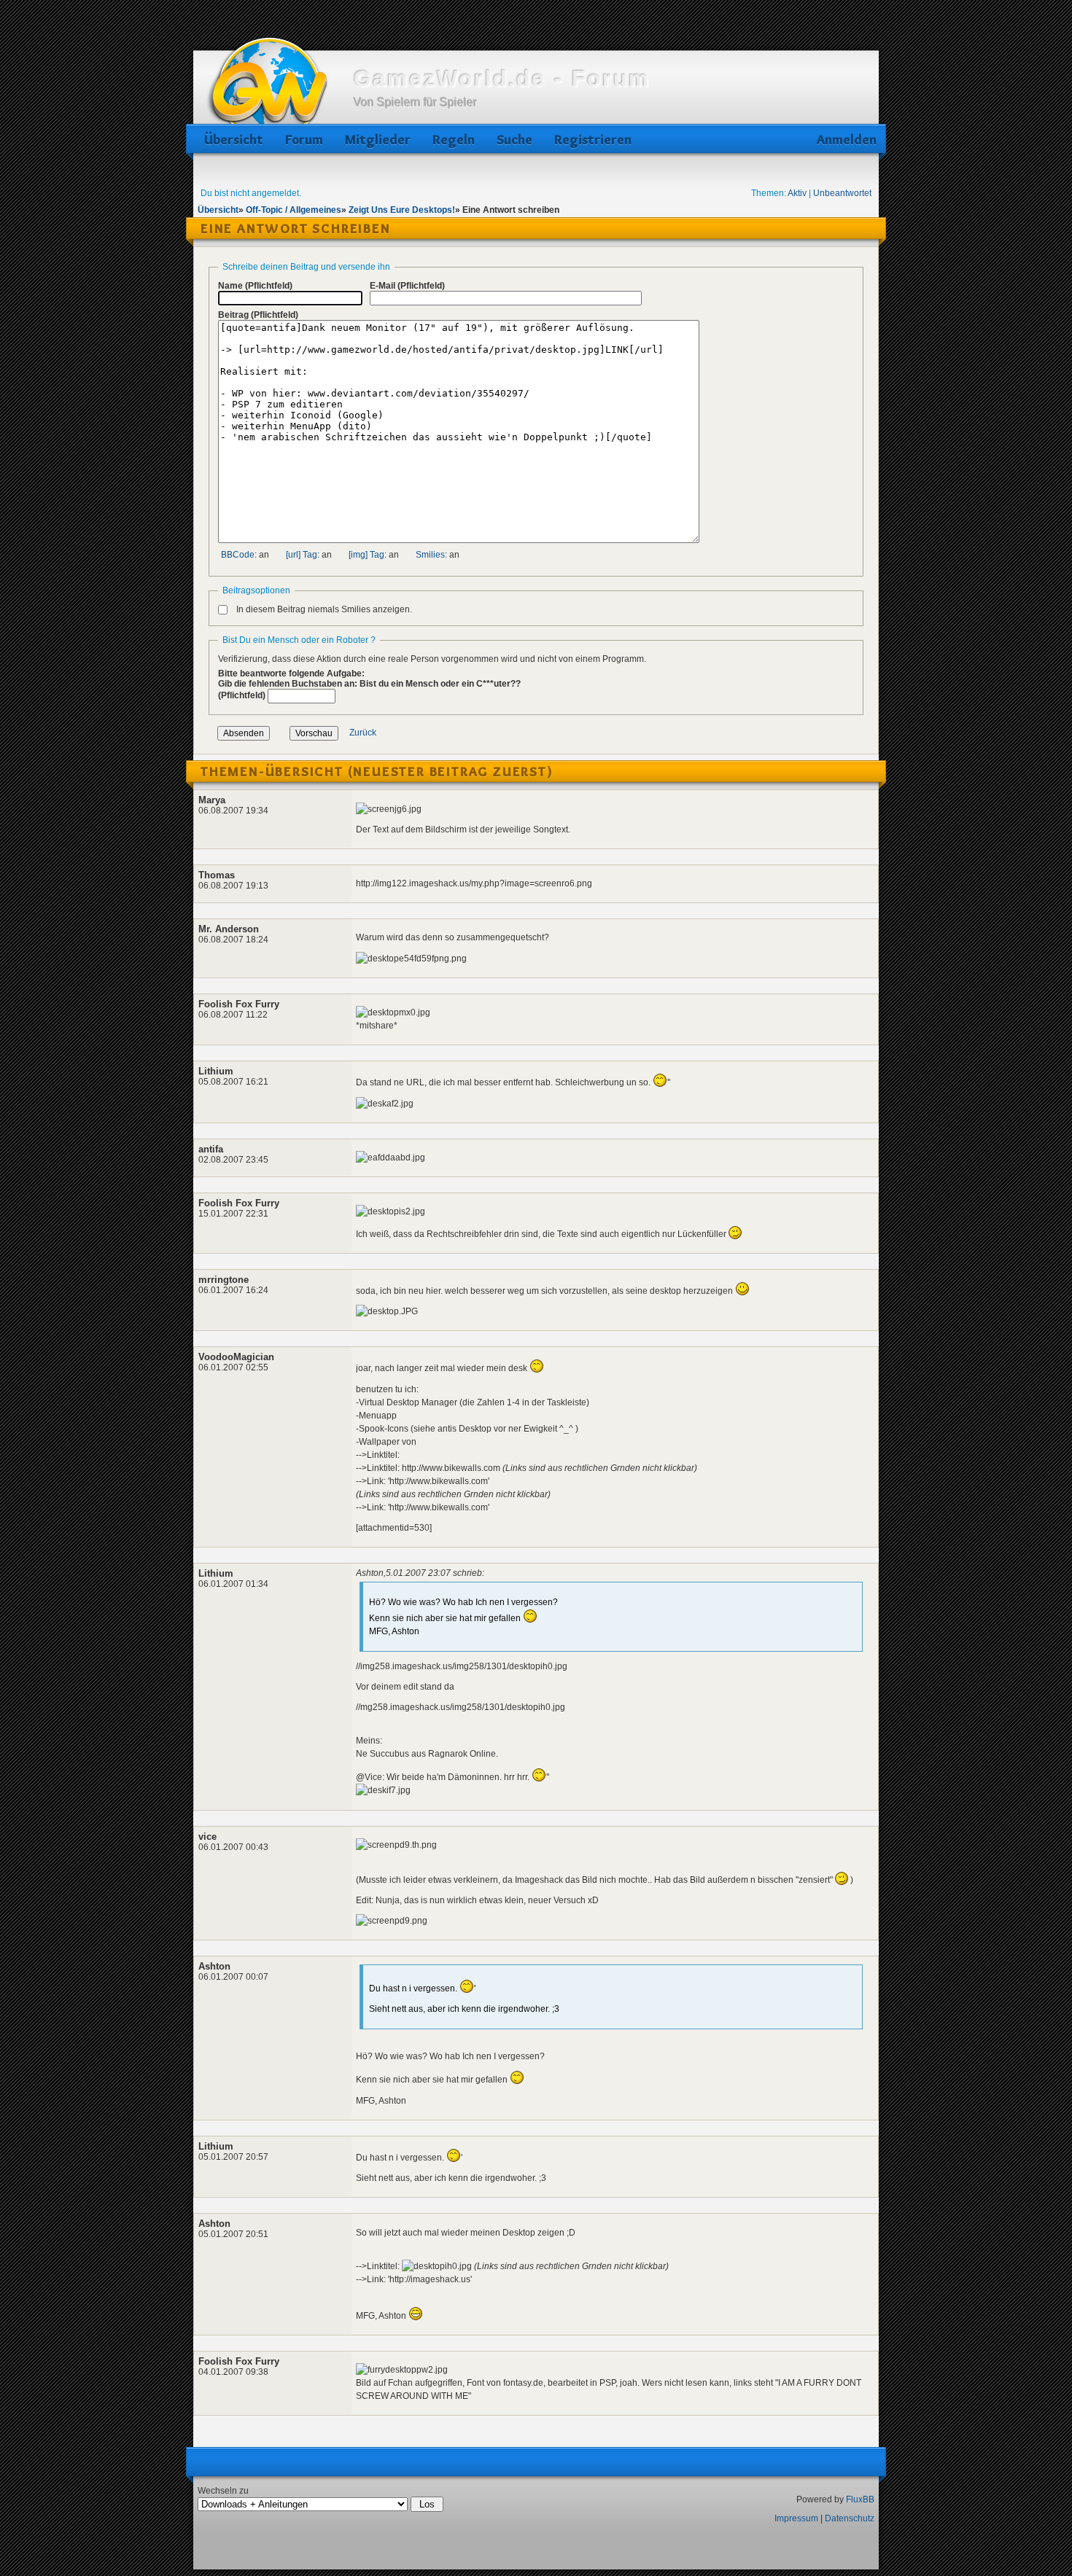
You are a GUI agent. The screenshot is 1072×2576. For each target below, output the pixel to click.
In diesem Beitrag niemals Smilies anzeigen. (324, 609)
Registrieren (593, 140)
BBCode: (239, 555)
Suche (514, 140)
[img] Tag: (368, 555)
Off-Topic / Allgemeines (294, 210)
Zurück (363, 733)
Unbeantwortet (842, 193)
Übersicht (234, 140)
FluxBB (860, 2499)
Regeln (454, 140)
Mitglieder (378, 140)
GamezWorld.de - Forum (502, 78)
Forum (304, 140)
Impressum (796, 2518)
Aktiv (797, 193)
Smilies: (431, 555)
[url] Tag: (303, 555)
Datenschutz (850, 2518)
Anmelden (844, 140)
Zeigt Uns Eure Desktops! (402, 210)
